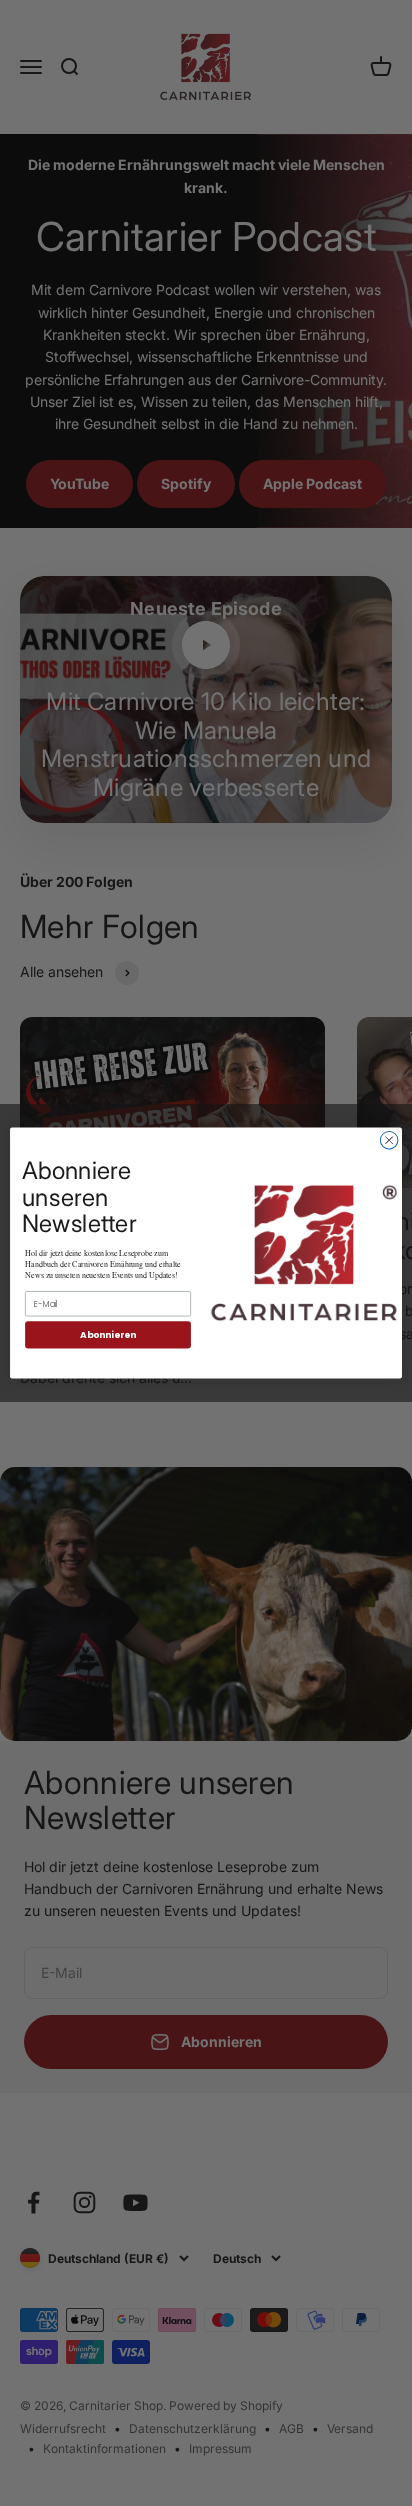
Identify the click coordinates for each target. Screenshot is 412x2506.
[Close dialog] (389, 1140)
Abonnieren (108, 1334)
